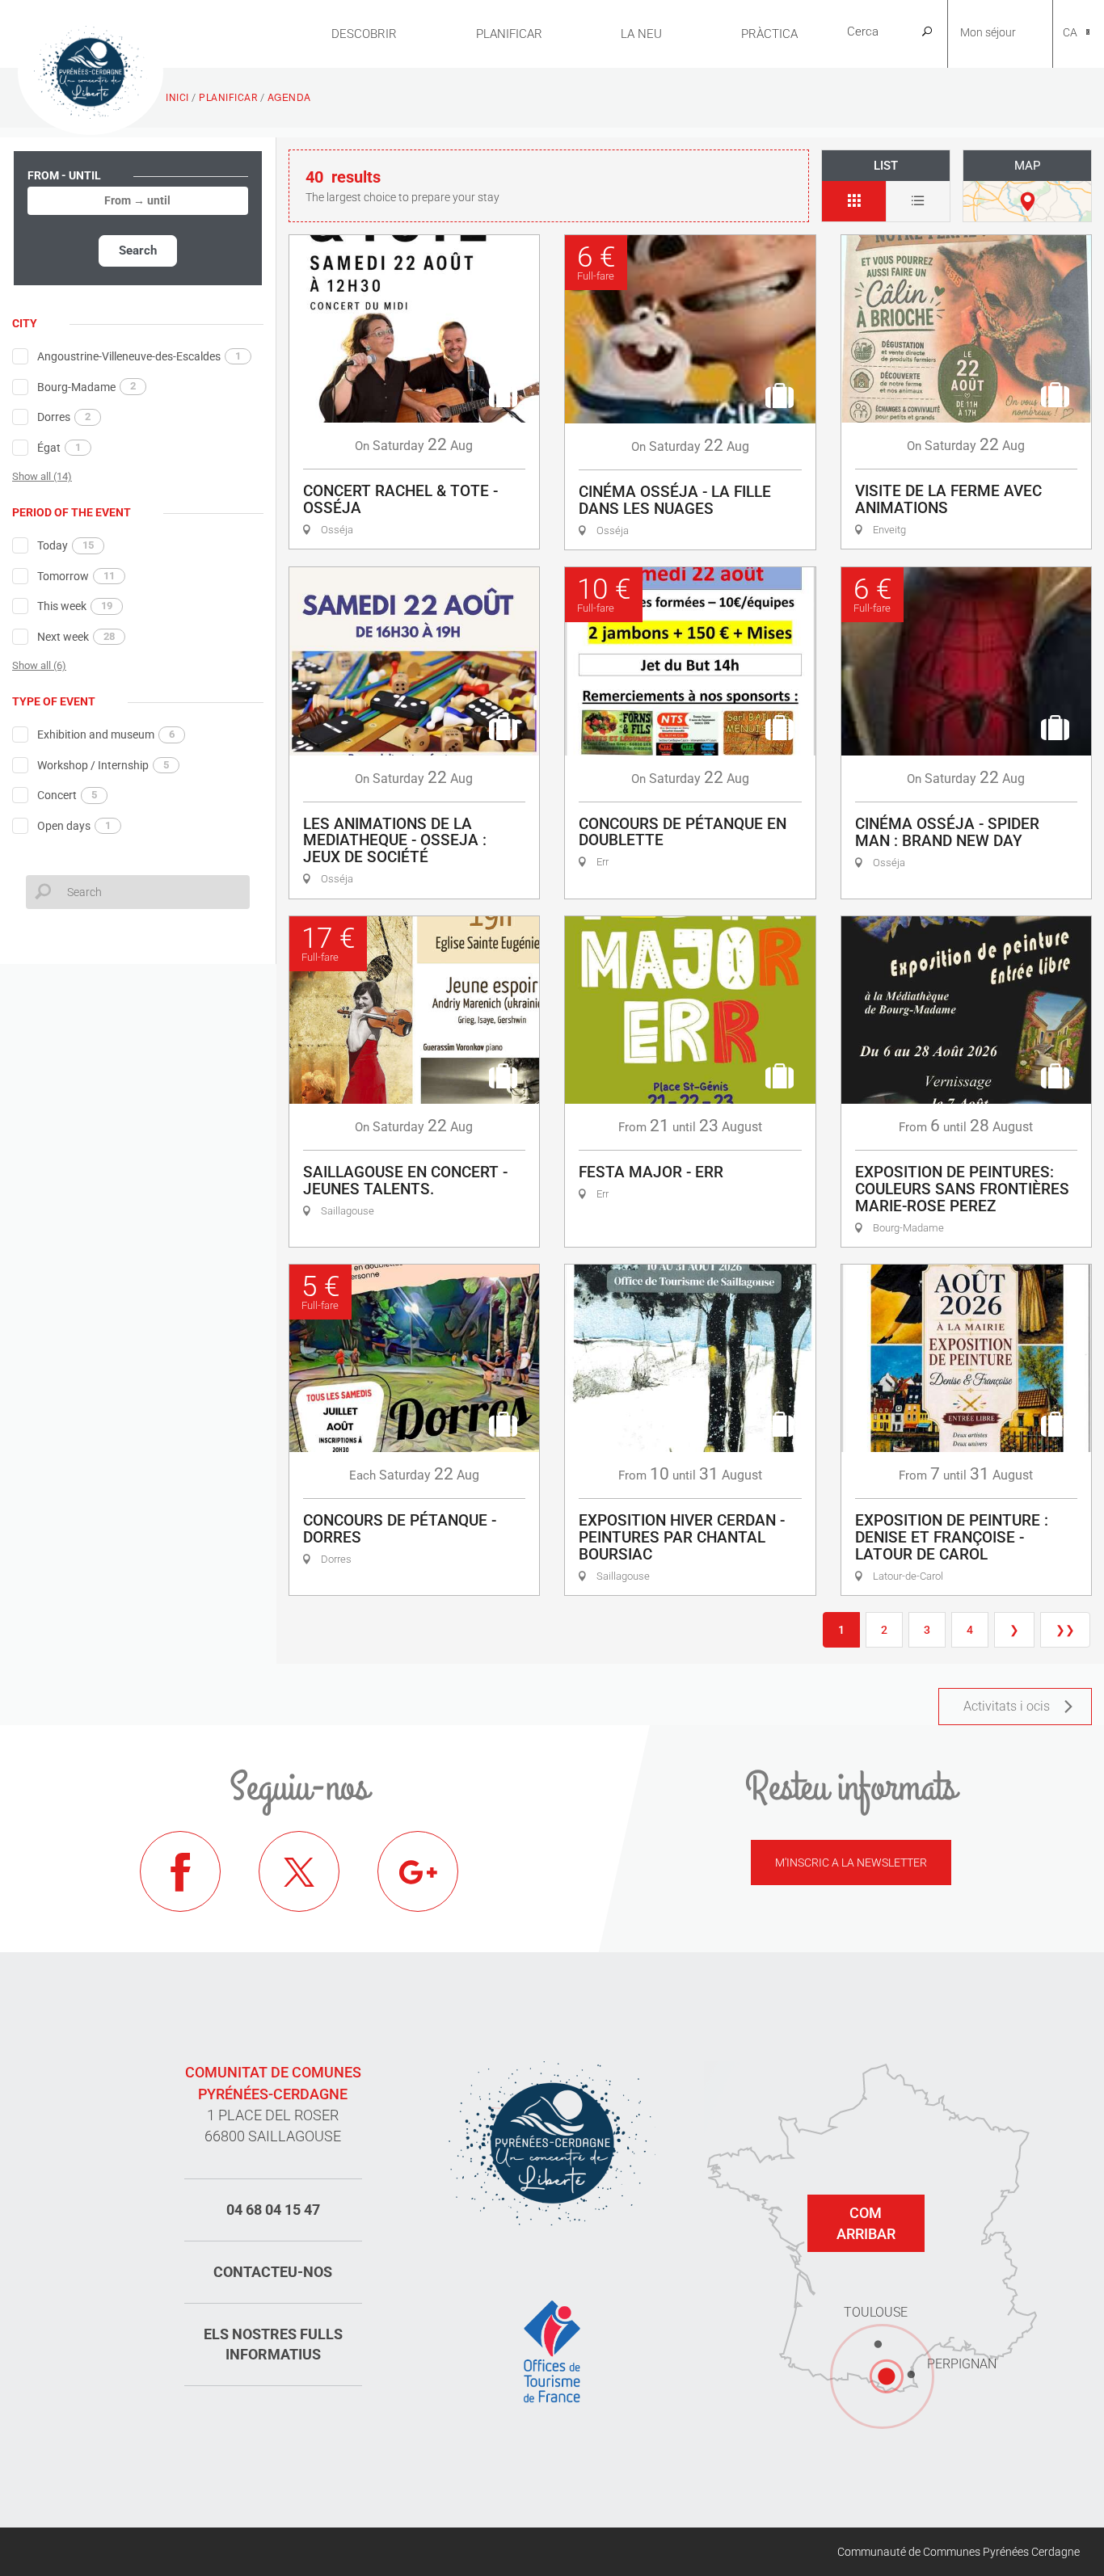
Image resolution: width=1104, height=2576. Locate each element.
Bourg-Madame (86, 386)
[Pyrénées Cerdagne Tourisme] (91, 70)
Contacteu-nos (273, 2272)
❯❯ (1065, 1630)
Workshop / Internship (103, 765)
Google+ (418, 1871)
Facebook (180, 1871)
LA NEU (641, 34)
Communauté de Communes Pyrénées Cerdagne (959, 2552)
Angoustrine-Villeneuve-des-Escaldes (139, 356)
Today (65, 545)
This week (75, 606)
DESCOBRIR (364, 34)
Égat (59, 448)
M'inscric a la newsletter (851, 1863)
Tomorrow (76, 576)
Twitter (299, 1871)
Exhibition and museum (106, 734)
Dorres (64, 417)
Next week (76, 637)
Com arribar (866, 2223)
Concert (67, 795)
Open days (74, 826)
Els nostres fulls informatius (273, 2344)
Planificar (509, 34)
